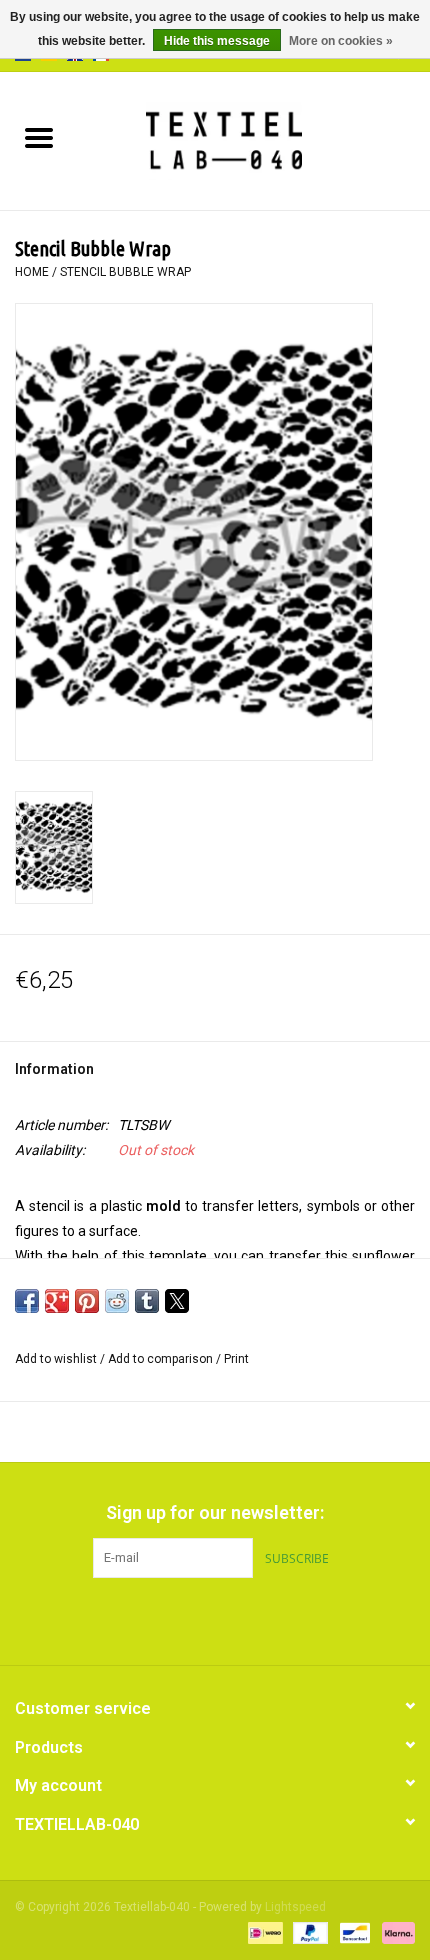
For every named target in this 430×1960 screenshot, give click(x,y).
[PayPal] (308, 1932)
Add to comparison (162, 1359)
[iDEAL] (263, 1932)
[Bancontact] (353, 1932)
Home (32, 272)
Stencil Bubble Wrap (125, 272)
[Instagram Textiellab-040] (250, 1619)
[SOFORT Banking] (395, 1932)
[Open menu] (39, 137)
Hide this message (217, 41)
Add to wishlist (57, 1359)
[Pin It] (87, 1301)
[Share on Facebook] (27, 1301)
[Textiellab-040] (253, 140)
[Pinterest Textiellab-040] (215, 1619)
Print (236, 1359)
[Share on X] (177, 1301)
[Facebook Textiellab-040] (180, 1619)
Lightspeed (295, 1907)
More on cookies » (341, 41)
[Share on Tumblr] (147, 1301)
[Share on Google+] (57, 1301)
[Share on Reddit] (117, 1301)
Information (54, 1069)
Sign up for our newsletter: (215, 1512)
